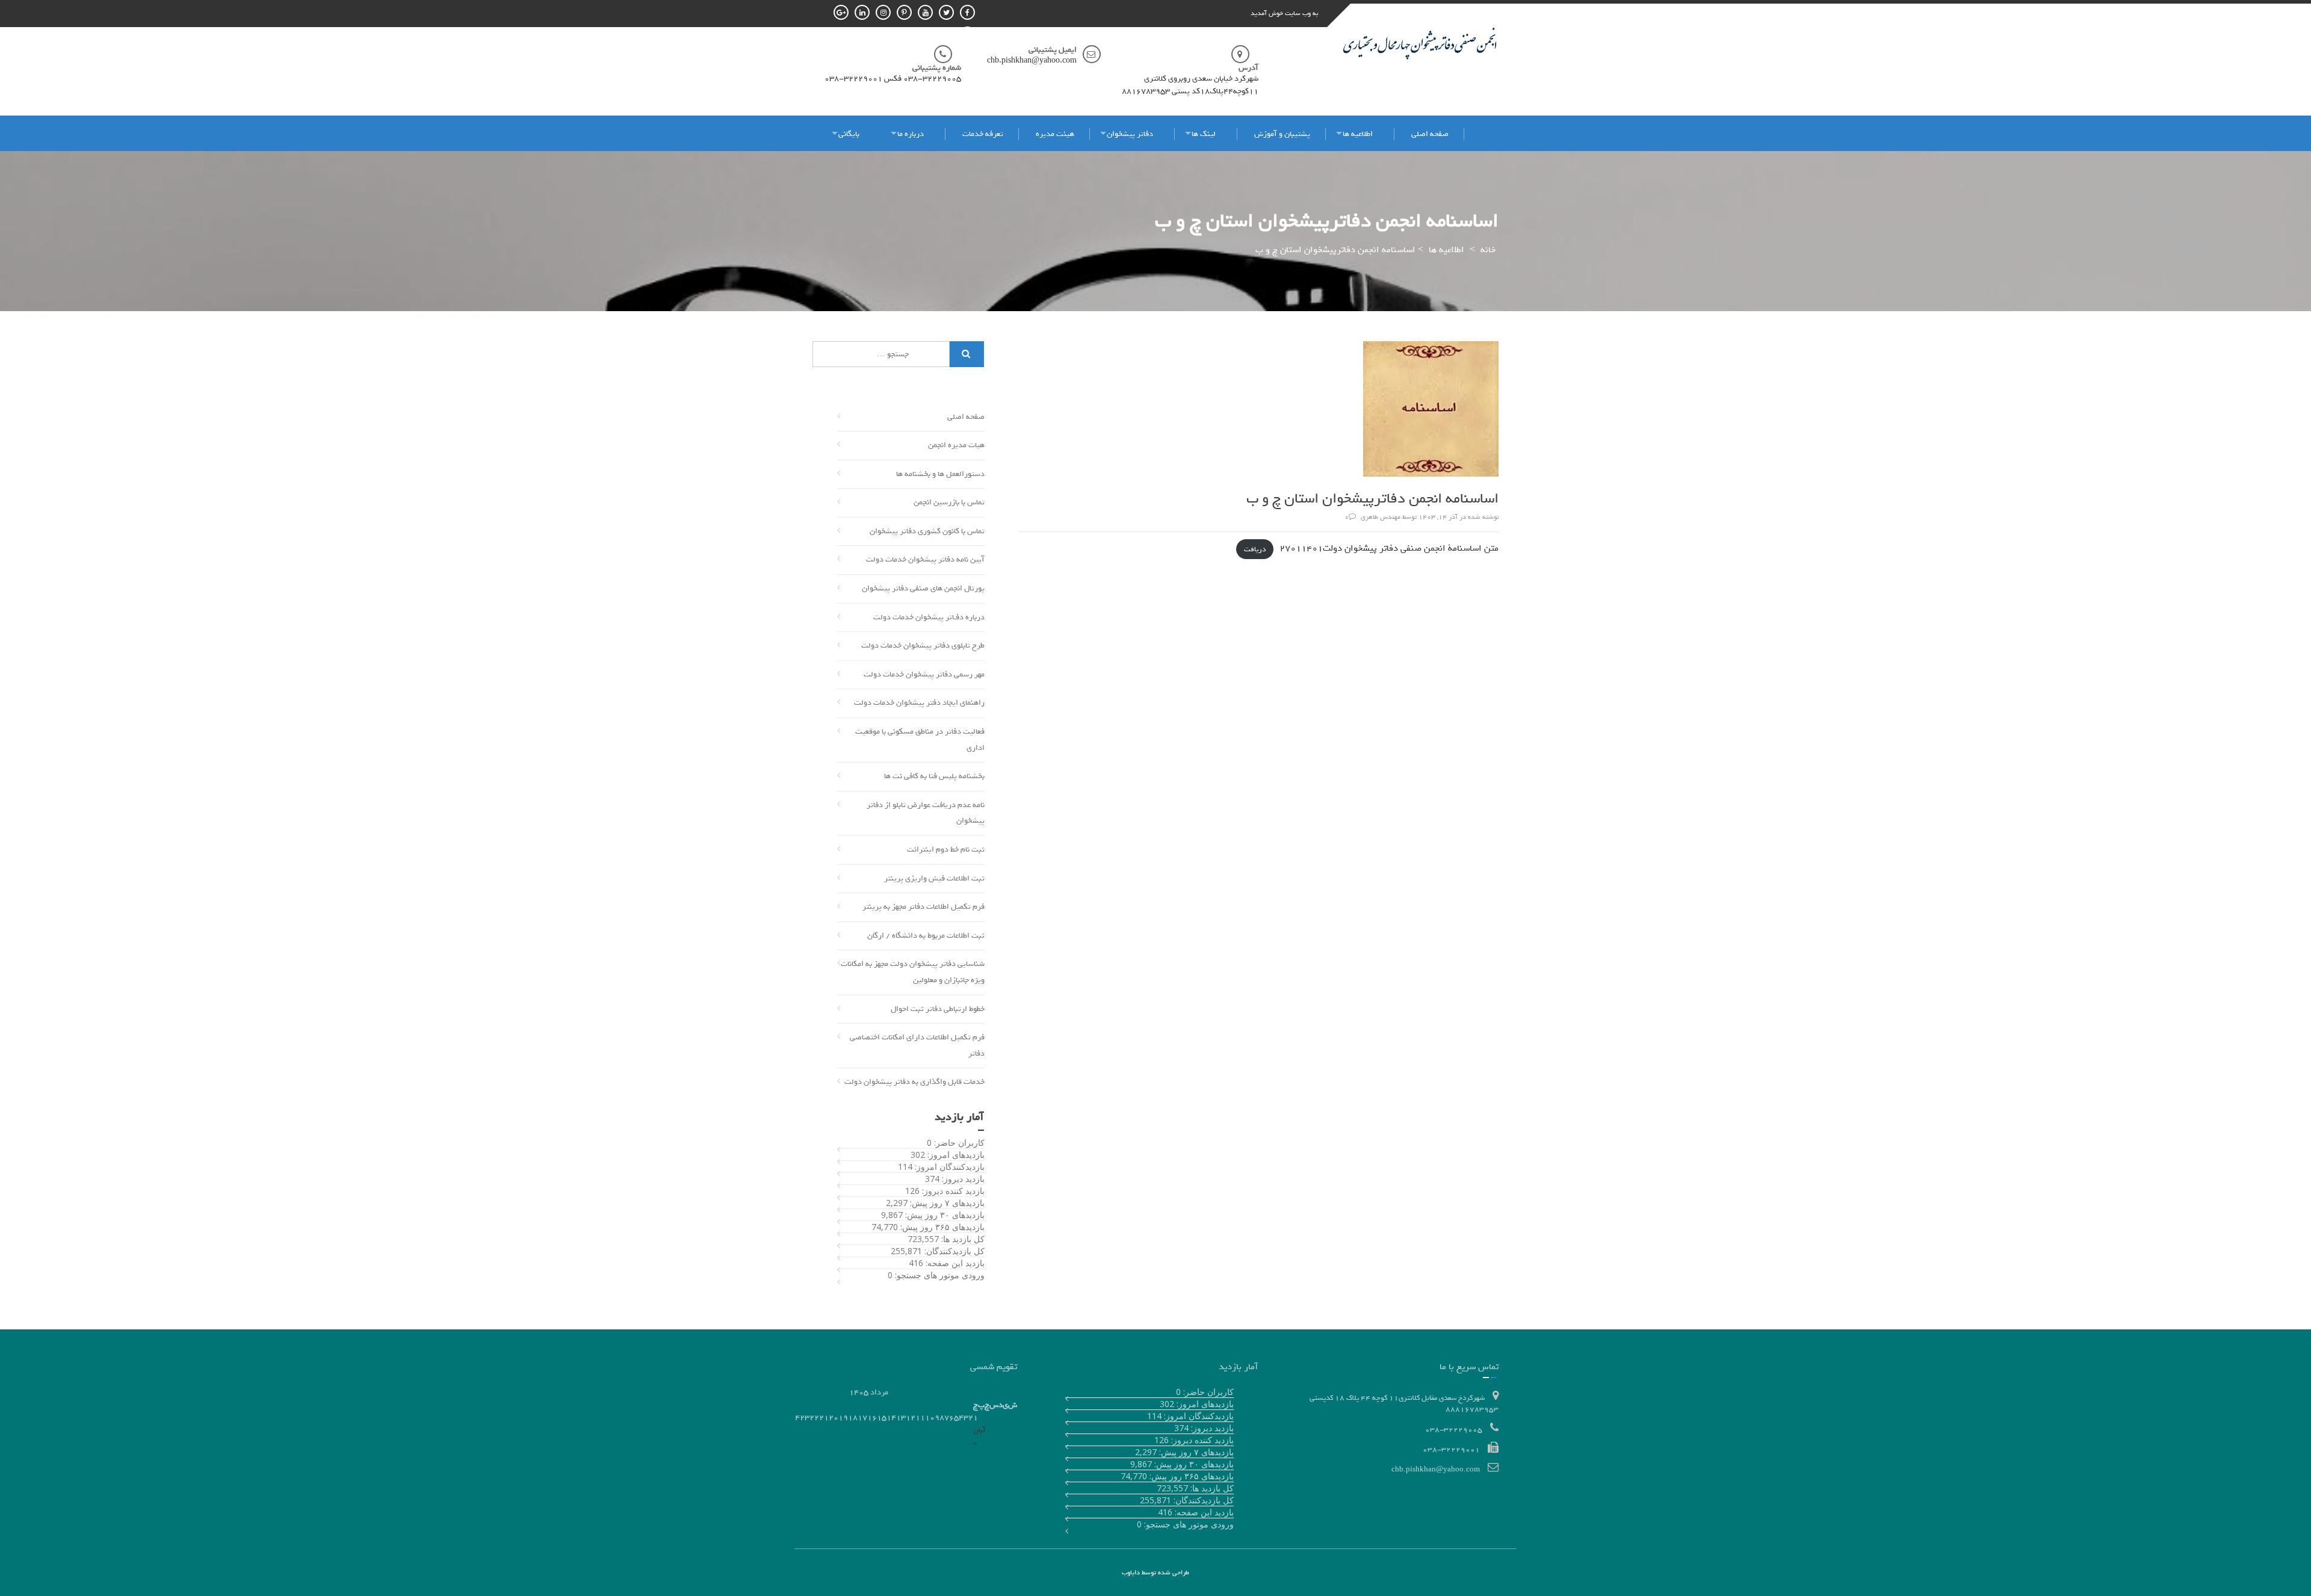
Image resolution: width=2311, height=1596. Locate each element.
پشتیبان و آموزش (1282, 134)
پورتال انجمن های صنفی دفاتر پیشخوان (923, 588)
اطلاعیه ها (1358, 134)
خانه (1488, 250)
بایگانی (849, 134)
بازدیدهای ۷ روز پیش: (946, 1203)
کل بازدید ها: (962, 1239)
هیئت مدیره (1055, 134)
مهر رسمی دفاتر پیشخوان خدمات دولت (924, 674)
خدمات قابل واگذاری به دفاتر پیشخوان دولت (914, 1082)
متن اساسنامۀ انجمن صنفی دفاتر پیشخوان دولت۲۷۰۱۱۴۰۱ (1389, 548)
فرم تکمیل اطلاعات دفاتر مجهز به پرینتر (923, 907)
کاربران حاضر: (958, 1143)
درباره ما (911, 134)
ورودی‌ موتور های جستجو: (939, 1275)
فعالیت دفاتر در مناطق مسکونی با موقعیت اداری (920, 740)
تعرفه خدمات (983, 134)
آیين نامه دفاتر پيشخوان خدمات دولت (925, 559)
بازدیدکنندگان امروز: (948, 1167)
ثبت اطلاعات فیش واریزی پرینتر (934, 878)
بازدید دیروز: (962, 1179)
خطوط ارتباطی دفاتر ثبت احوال (938, 1009)
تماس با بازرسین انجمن (949, 502)
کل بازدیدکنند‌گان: (953, 1251)
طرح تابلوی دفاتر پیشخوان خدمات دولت (923, 645)
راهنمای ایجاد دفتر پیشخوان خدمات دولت (919, 703)
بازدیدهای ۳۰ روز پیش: (944, 1215)
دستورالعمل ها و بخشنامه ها (940, 474)
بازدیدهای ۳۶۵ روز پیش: (941, 1227)
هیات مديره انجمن (956, 445)
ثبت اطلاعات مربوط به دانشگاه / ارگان (926, 936)
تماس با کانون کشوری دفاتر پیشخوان (927, 531)
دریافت (1255, 549)
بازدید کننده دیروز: (952, 1191)
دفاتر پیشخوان (1130, 134)
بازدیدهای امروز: (955, 1155)
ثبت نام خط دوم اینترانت (946, 849)
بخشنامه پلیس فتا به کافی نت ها (934, 776)
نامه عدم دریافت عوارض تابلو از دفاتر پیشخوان (926, 813)
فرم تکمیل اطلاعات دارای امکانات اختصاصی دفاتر (917, 1045)
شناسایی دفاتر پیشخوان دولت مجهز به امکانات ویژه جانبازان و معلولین (913, 972)
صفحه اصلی (1430, 134)
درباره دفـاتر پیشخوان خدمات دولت (929, 617)
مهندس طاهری (1381, 517)
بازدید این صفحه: (954, 1263)
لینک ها (1204, 134)
